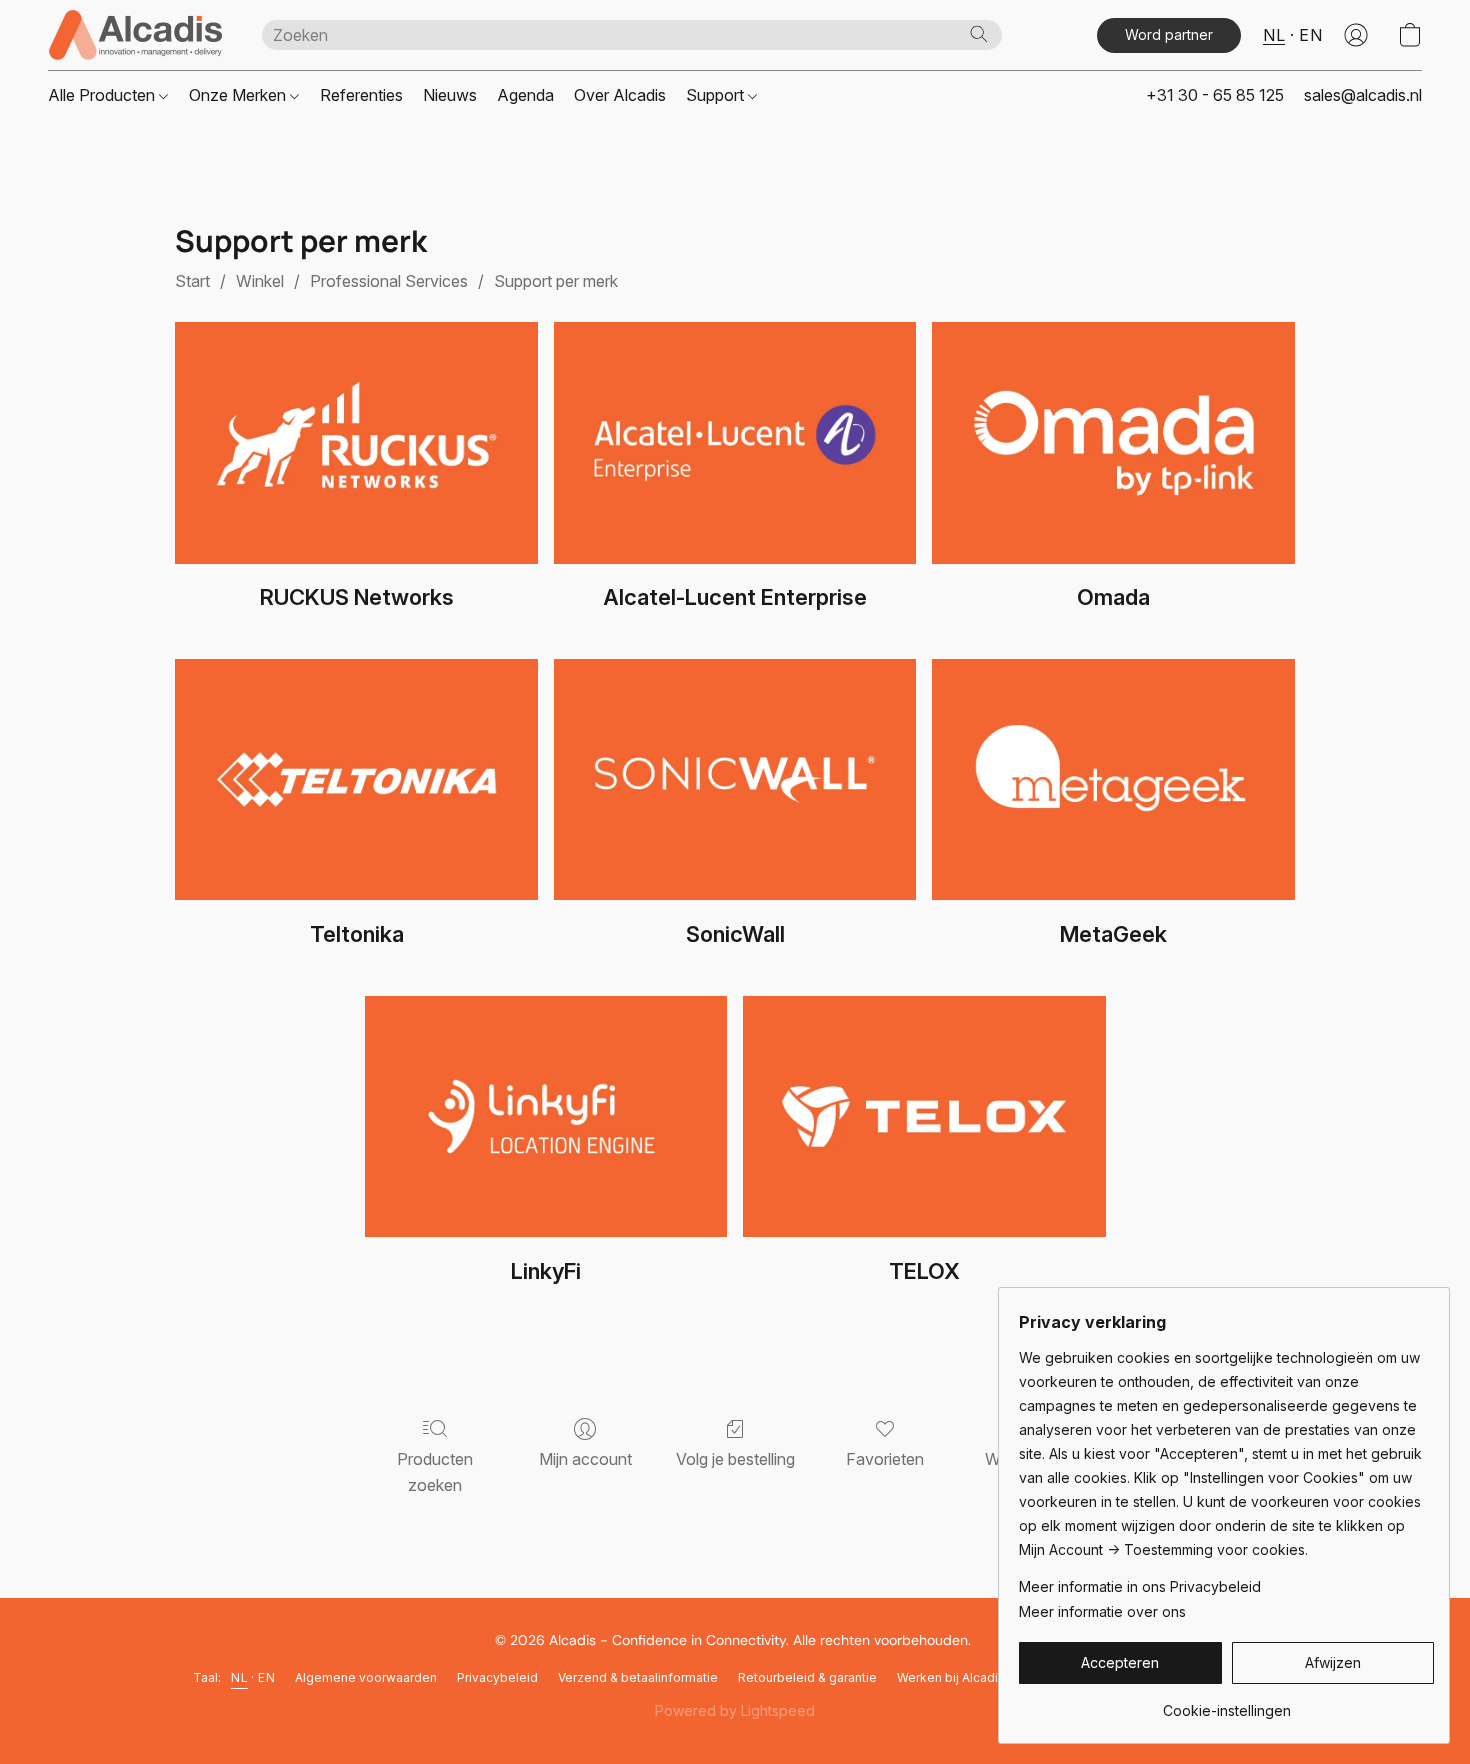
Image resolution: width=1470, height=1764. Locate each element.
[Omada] (1113, 443)
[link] (1226, 1703)
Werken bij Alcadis (951, 1677)
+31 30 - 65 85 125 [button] (1215, 95)
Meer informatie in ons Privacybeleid (1140, 1586)
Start (192, 281)
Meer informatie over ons (1102, 1611)
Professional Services (389, 281)
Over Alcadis (620, 95)
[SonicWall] (735, 780)
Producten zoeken (435, 1472)
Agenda (525, 95)
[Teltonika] (356, 780)
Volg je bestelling (735, 1459)
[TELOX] (924, 1117)
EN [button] (1310, 35)
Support (717, 95)
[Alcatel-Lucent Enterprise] (735, 443)
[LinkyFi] (546, 1117)
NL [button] (1274, 35)
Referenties (361, 95)
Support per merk (556, 281)
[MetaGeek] (1113, 780)
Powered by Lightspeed (735, 1710)
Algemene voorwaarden (366, 1677)
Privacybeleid (497, 1677)
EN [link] (266, 1677)
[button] (135, 35)
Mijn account (585, 1459)
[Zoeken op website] (979, 34)
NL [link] (239, 1677)
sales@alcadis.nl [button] (1363, 95)
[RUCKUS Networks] (356, 443)
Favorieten (885, 1459)
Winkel (260, 281)
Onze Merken (239, 95)
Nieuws (450, 95)
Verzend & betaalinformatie (638, 1677)
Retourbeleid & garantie (807, 1677)
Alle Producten (103, 95)
